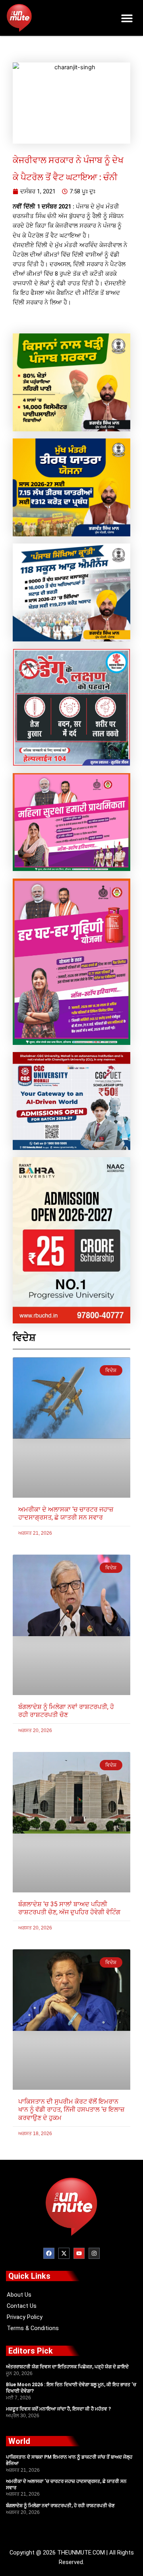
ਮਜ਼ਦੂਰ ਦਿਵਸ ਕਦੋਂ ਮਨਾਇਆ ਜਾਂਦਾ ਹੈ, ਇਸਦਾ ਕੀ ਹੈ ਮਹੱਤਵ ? (58, 2409)
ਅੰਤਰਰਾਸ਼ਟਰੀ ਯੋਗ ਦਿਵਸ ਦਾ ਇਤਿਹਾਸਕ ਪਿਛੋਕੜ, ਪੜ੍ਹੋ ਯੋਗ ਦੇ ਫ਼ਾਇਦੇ (67, 2367)
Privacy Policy (25, 2317)
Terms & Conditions (33, 2328)
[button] (127, 18)
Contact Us (22, 2306)
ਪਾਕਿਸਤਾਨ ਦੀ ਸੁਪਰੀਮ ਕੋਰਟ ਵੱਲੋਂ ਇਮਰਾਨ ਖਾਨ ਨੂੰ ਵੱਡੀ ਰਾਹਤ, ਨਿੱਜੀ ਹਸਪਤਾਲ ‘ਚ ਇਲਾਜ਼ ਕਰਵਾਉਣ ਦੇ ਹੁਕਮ (71, 2110)
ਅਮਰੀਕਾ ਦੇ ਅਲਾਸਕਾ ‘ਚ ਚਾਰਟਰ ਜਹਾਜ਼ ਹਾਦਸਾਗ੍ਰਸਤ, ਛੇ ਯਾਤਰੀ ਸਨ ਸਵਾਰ (66, 1514)
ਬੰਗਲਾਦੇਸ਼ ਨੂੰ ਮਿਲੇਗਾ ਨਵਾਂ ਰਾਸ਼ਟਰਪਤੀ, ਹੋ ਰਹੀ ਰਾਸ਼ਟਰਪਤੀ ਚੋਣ (66, 1711)
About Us (19, 2295)
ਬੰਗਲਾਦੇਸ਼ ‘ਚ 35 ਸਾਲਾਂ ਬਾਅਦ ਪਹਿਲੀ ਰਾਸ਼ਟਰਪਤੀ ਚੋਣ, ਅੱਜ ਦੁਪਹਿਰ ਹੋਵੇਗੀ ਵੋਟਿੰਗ (69, 1908)
